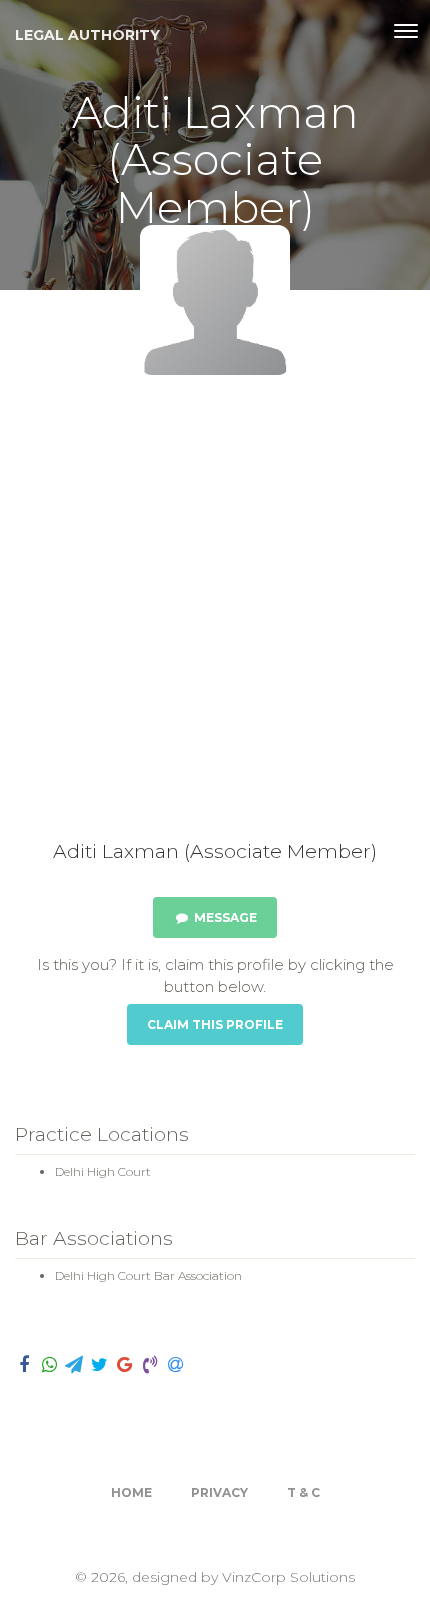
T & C (303, 1492)
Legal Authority (87, 35)
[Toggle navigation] (406, 31)
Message (224, 917)
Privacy (219, 1492)
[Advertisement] (215, 615)
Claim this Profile (215, 1024)
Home (131, 1492)
